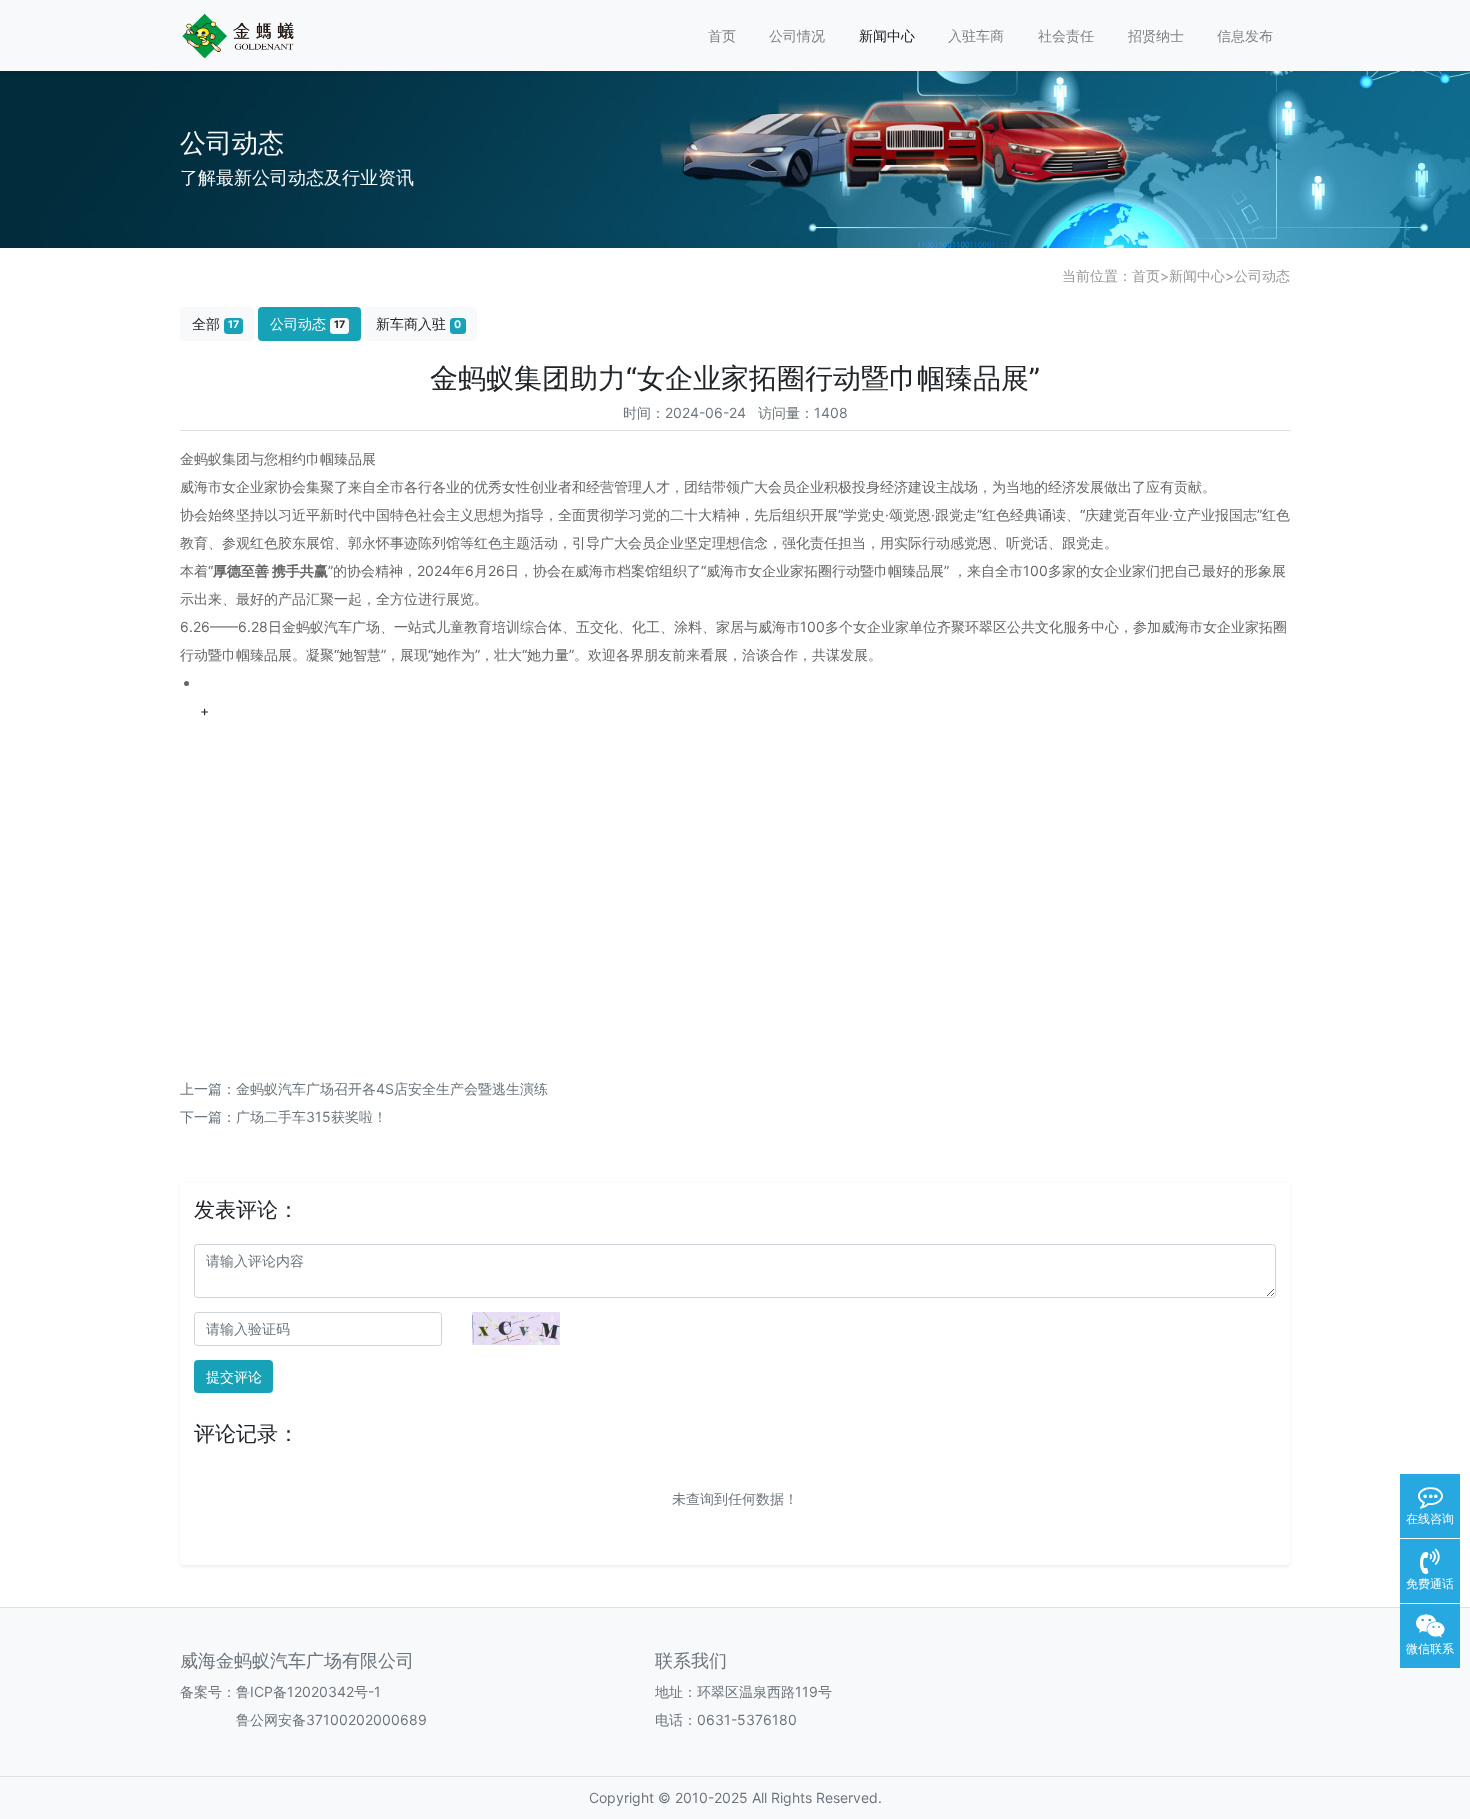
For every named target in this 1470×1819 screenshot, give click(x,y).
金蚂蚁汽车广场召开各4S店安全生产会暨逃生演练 (392, 1088)
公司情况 (797, 35)
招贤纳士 (1156, 35)
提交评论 (234, 1376)
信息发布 (1245, 35)
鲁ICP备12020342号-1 (308, 1691)
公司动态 (1262, 275)
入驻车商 (976, 35)
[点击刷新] (516, 1328)
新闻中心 (887, 35)
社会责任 (1066, 35)
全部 (215, 323)
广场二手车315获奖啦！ (311, 1116)
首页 (722, 35)
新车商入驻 (418, 323)
